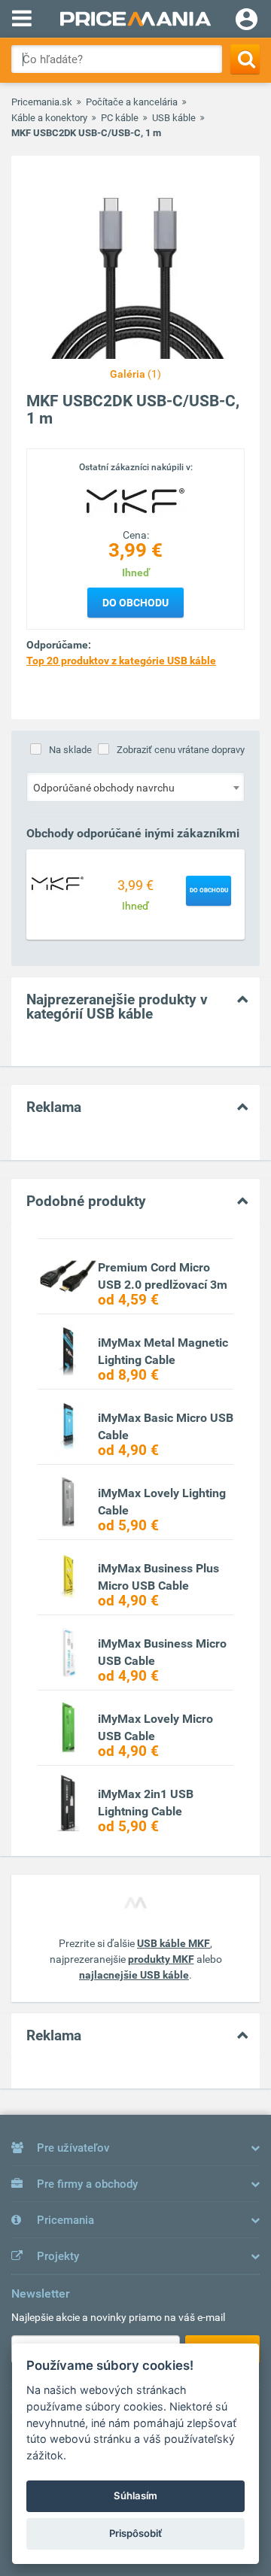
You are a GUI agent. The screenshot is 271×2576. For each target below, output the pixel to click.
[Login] (247, 21)
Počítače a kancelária (132, 102)
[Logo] (135, 500)
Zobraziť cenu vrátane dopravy (181, 750)
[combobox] (135, 787)
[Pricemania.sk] (135, 19)
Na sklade (70, 750)
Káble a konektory (49, 118)
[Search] (245, 59)
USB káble (174, 118)
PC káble (120, 118)
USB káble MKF (174, 1943)
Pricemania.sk (42, 102)
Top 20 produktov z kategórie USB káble (121, 661)
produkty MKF (161, 1959)
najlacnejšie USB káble (134, 1975)
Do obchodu (135, 603)
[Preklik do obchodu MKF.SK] (58, 883)
